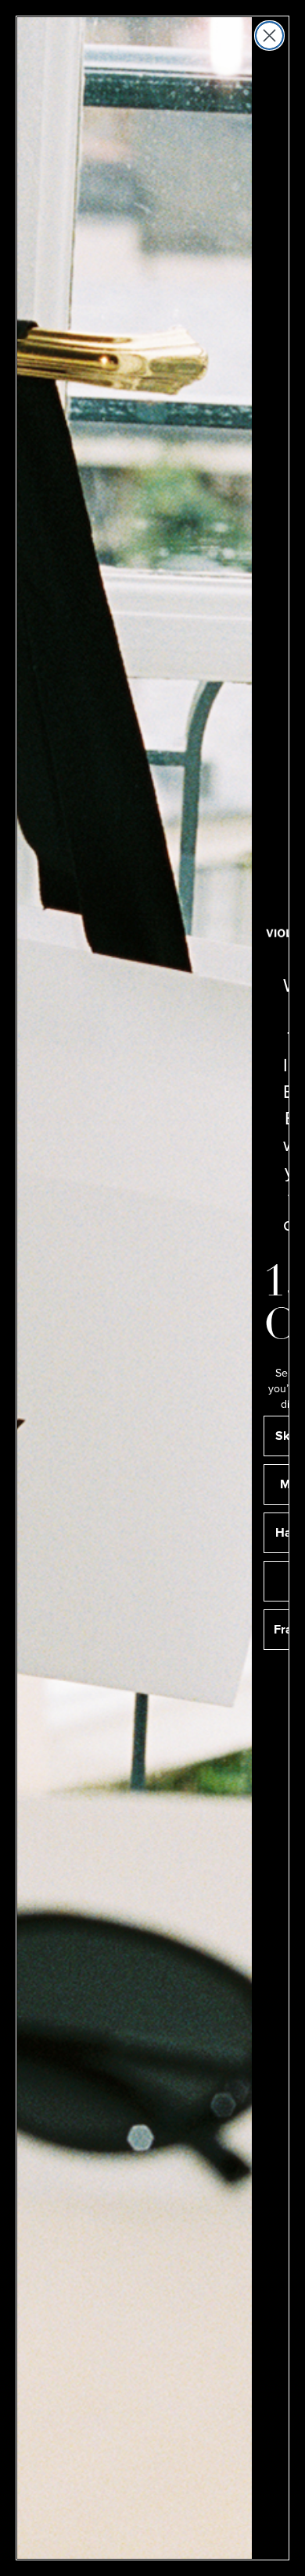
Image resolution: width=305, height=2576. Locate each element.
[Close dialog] (269, 36)
